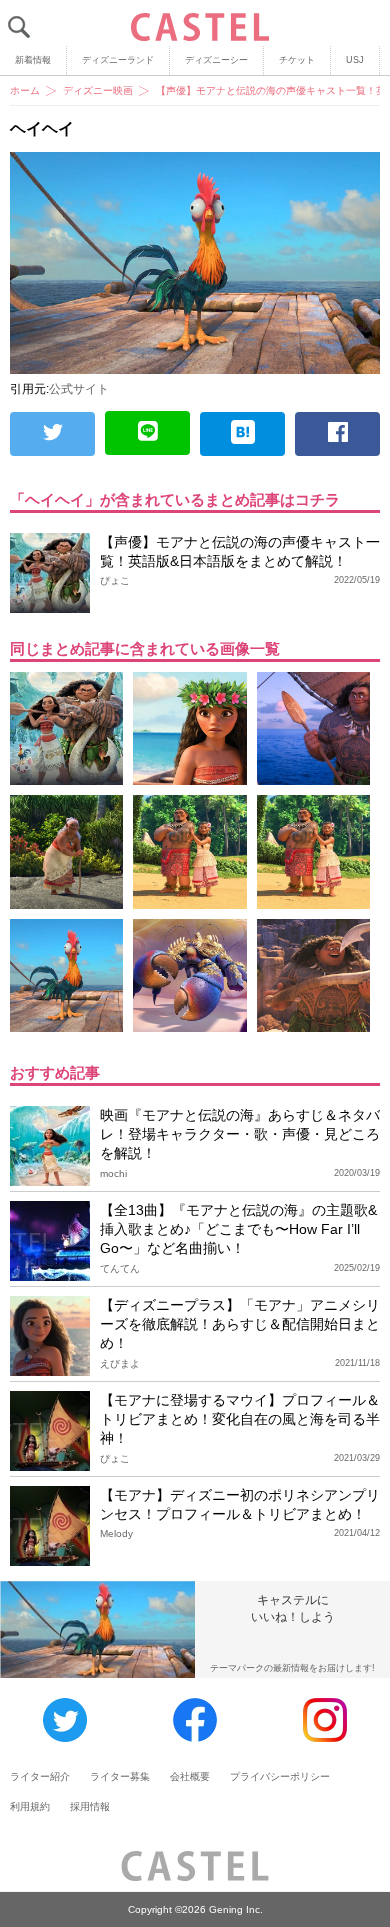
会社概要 (190, 1776)
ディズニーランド (118, 60)
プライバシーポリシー (280, 1776)
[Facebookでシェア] (337, 434)
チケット (297, 60)
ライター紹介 (40, 1776)
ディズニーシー (216, 60)
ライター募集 (120, 1776)
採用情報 (90, 1806)
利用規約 (30, 1806)
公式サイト (79, 389)
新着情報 (33, 60)
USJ (355, 60)
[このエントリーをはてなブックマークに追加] (242, 434)
